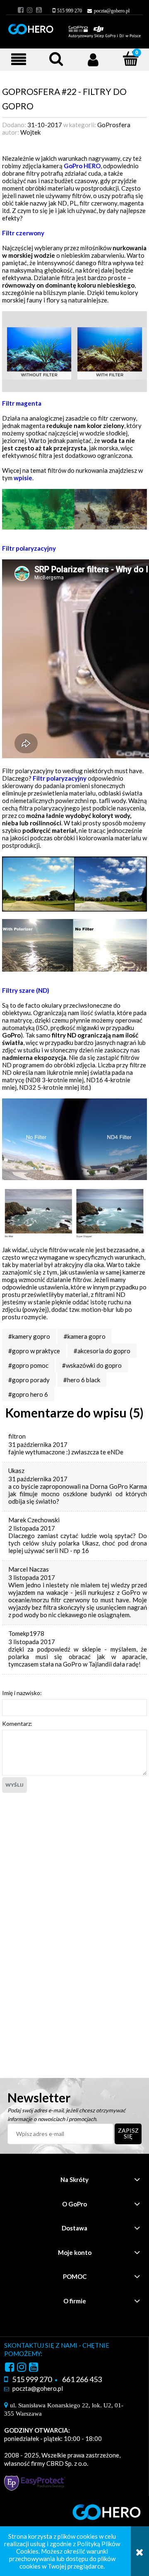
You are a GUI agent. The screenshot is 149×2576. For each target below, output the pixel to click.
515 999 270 (70, 11)
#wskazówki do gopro (92, 1365)
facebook (21, 10)
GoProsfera (114, 125)
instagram (30, 10)
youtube (39, 10)
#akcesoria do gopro (102, 1351)
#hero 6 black (82, 1380)
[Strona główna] (74, 27)
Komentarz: (17, 1723)
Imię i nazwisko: (22, 1693)
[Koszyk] (126, 60)
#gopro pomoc (28, 1365)
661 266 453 (82, 2379)
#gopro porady (29, 1380)
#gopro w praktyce (34, 1351)
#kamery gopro (29, 1336)
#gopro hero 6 (28, 1394)
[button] (19, 59)
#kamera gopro (85, 1336)
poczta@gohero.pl (112, 11)
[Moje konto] (93, 59)
